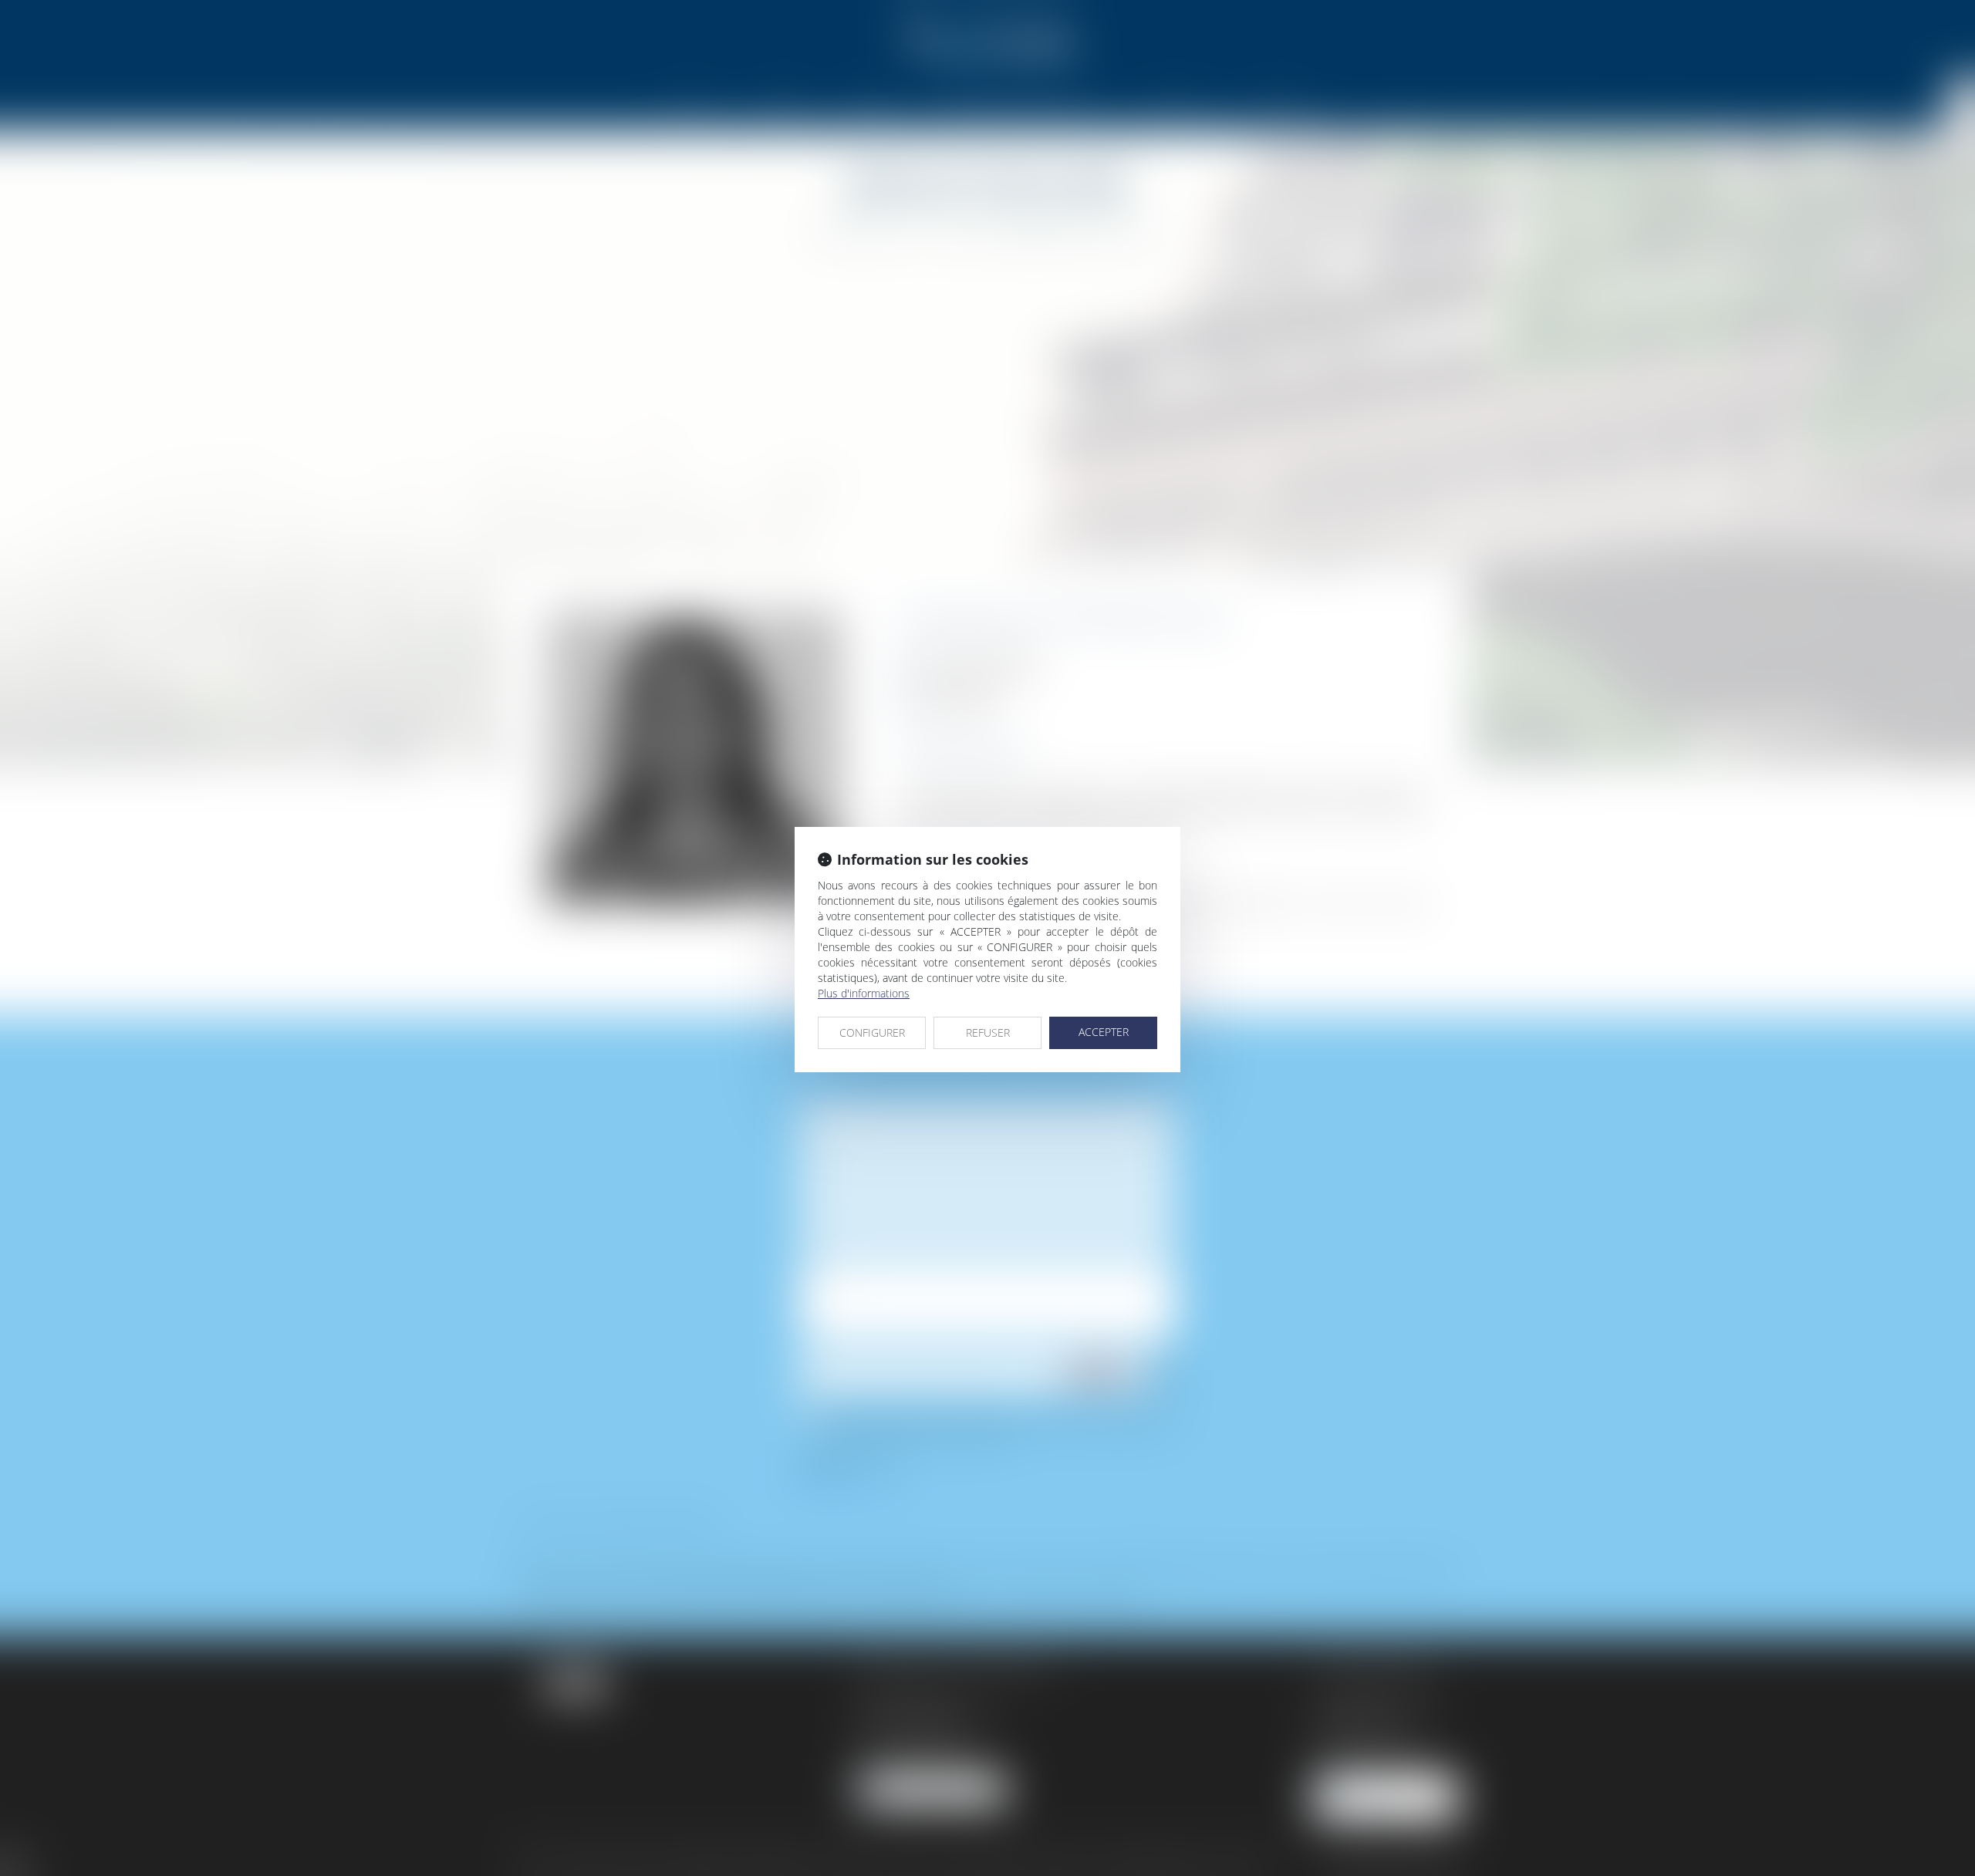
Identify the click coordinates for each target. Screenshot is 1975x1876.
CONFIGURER (872, 1032)
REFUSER (988, 1032)
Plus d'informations (864, 993)
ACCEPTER (1104, 1032)
